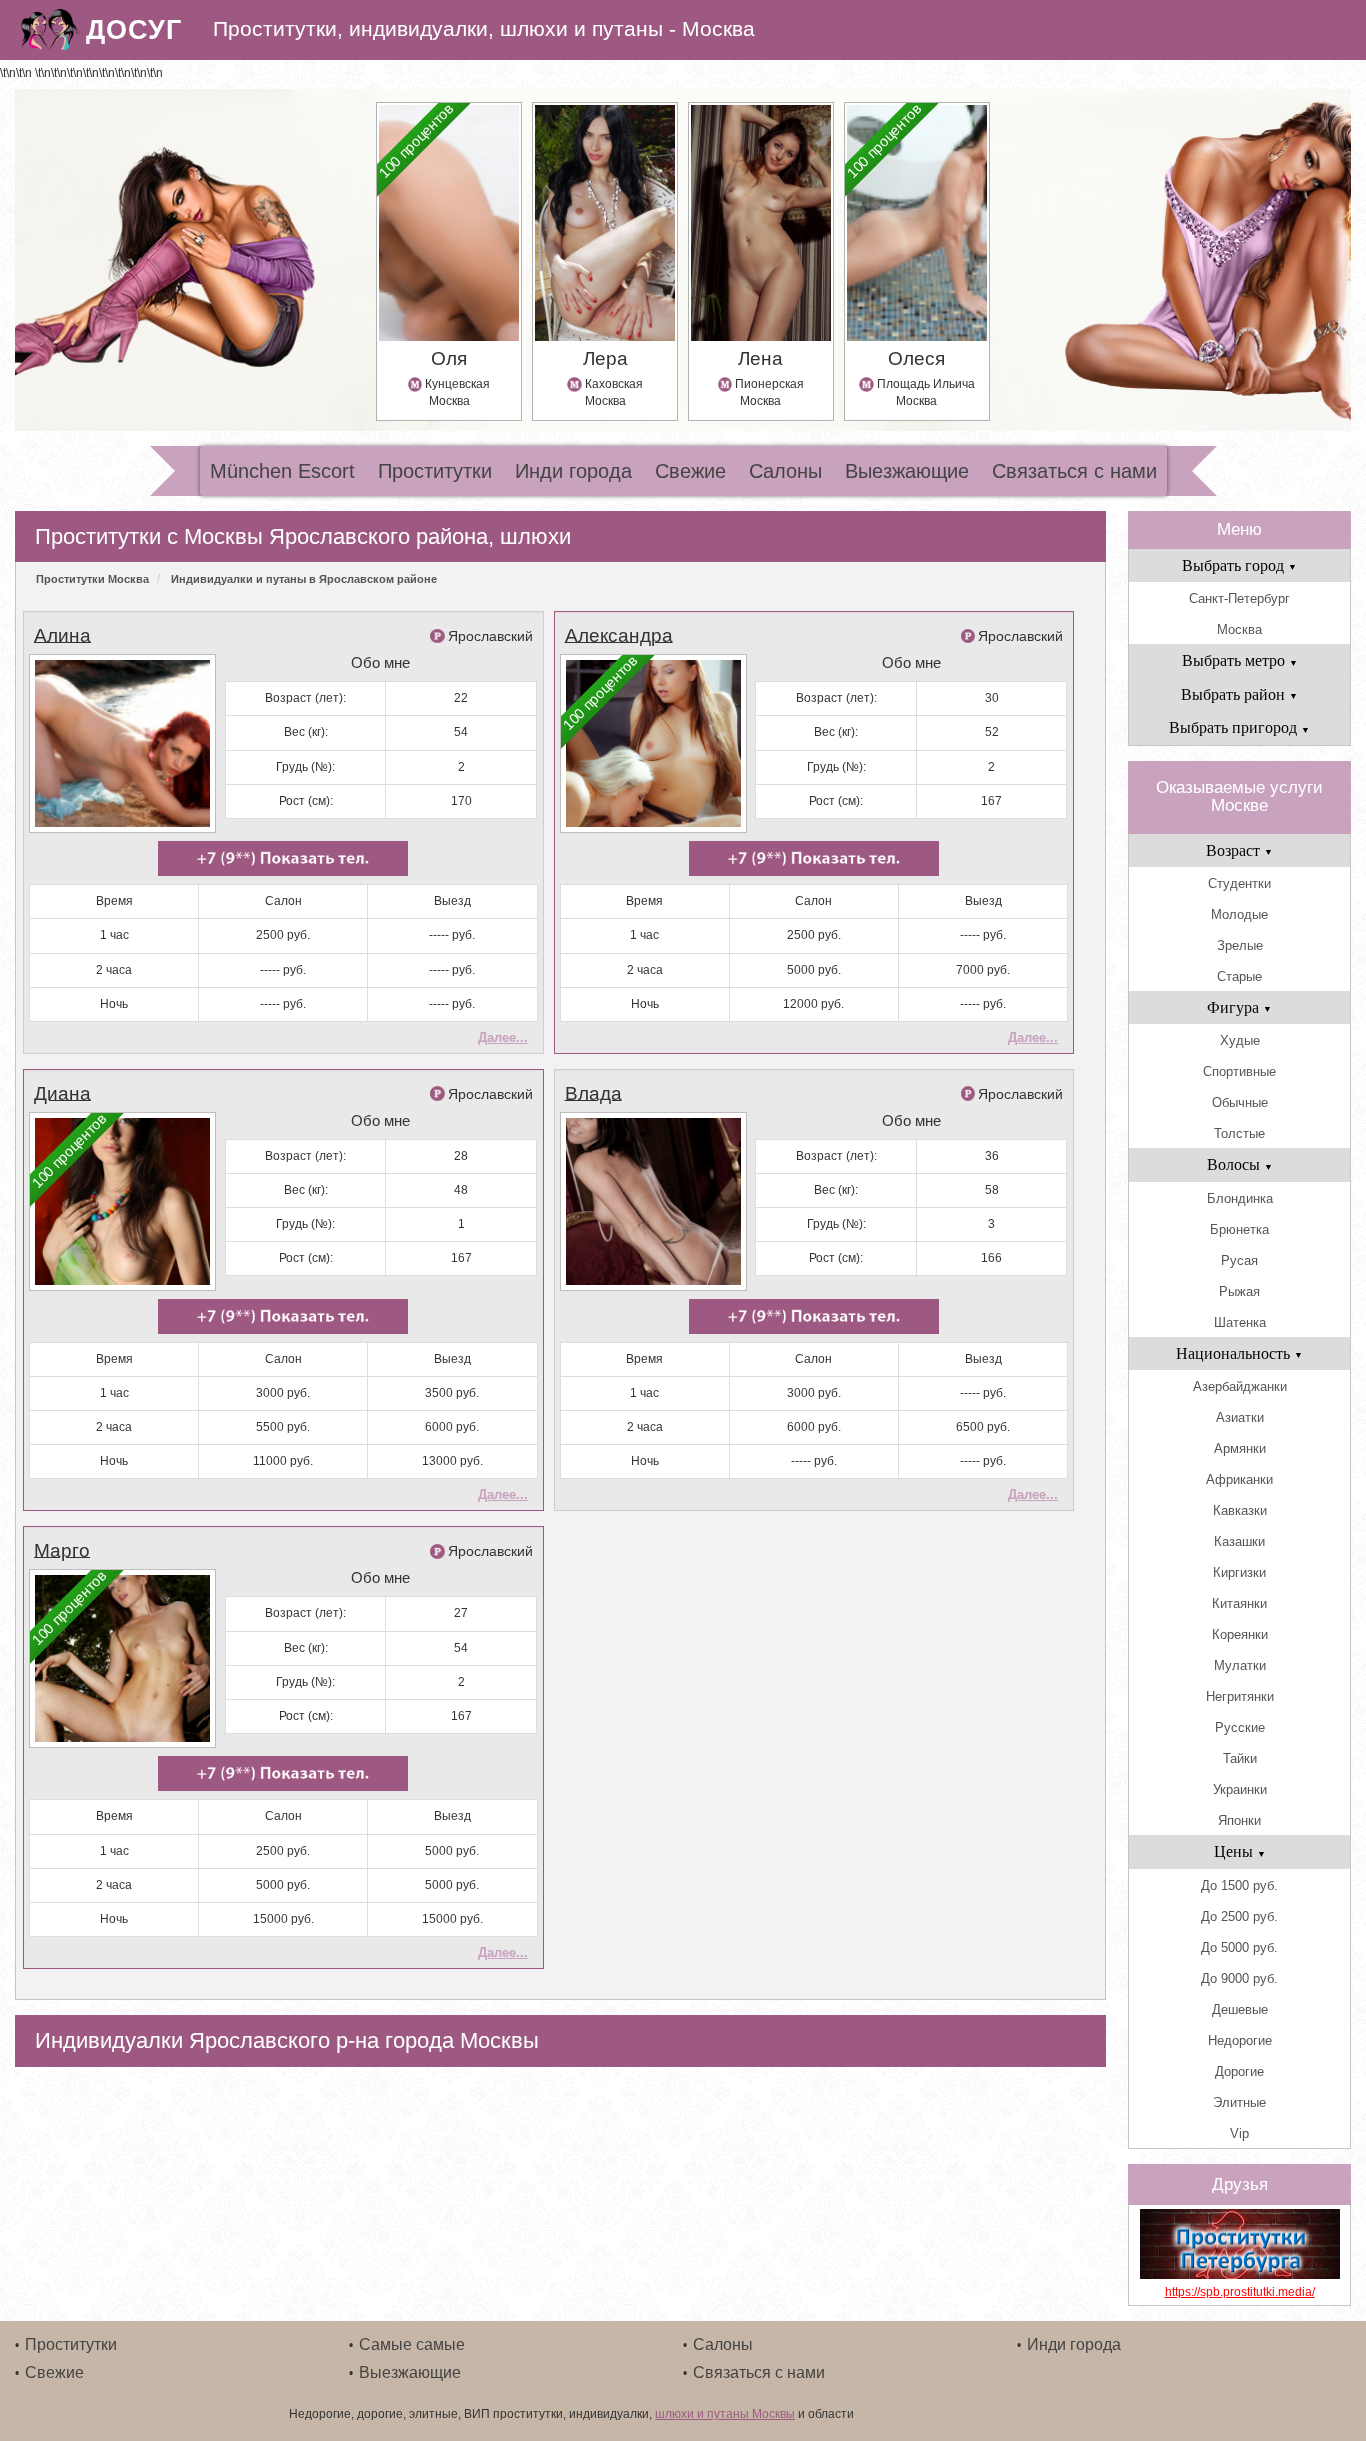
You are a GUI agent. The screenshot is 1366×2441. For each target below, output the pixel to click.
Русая (1239, 1260)
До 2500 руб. (1239, 1916)
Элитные (1239, 2102)
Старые (1239, 976)
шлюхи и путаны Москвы (725, 2414)
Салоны (785, 471)
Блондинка (1240, 1198)
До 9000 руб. (1239, 1978)
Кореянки (1240, 1634)
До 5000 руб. (1239, 1947)
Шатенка (1240, 1322)
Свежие (690, 471)
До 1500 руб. (1239, 1885)
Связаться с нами (1074, 471)
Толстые (1239, 1133)
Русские (1240, 1727)
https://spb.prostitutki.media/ (1240, 2292)
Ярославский (490, 636)
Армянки (1240, 1448)
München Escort (282, 471)
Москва (1239, 629)
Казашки (1239, 1541)
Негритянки (1240, 1696)
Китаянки (1239, 1603)
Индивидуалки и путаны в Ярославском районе (304, 579)
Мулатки (1240, 1665)
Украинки (1240, 1789)
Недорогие (1240, 2040)
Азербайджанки (1240, 1386)
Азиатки (1240, 1417)
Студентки (1239, 883)
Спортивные (1239, 1071)
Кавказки (1240, 1510)
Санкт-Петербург (1239, 598)
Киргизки (1239, 1572)
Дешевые (1240, 2009)
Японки (1239, 1820)
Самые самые (412, 2344)
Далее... (503, 1037)
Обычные (1240, 1102)
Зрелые (1240, 945)
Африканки (1239, 1479)
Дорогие (1239, 2071)
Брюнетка (1239, 1229)
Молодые (1239, 914)
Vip (1239, 2133)
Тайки (1240, 1758)
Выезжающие (907, 471)
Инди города (573, 471)
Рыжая (1239, 1291)
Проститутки (435, 471)
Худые (1240, 1040)
